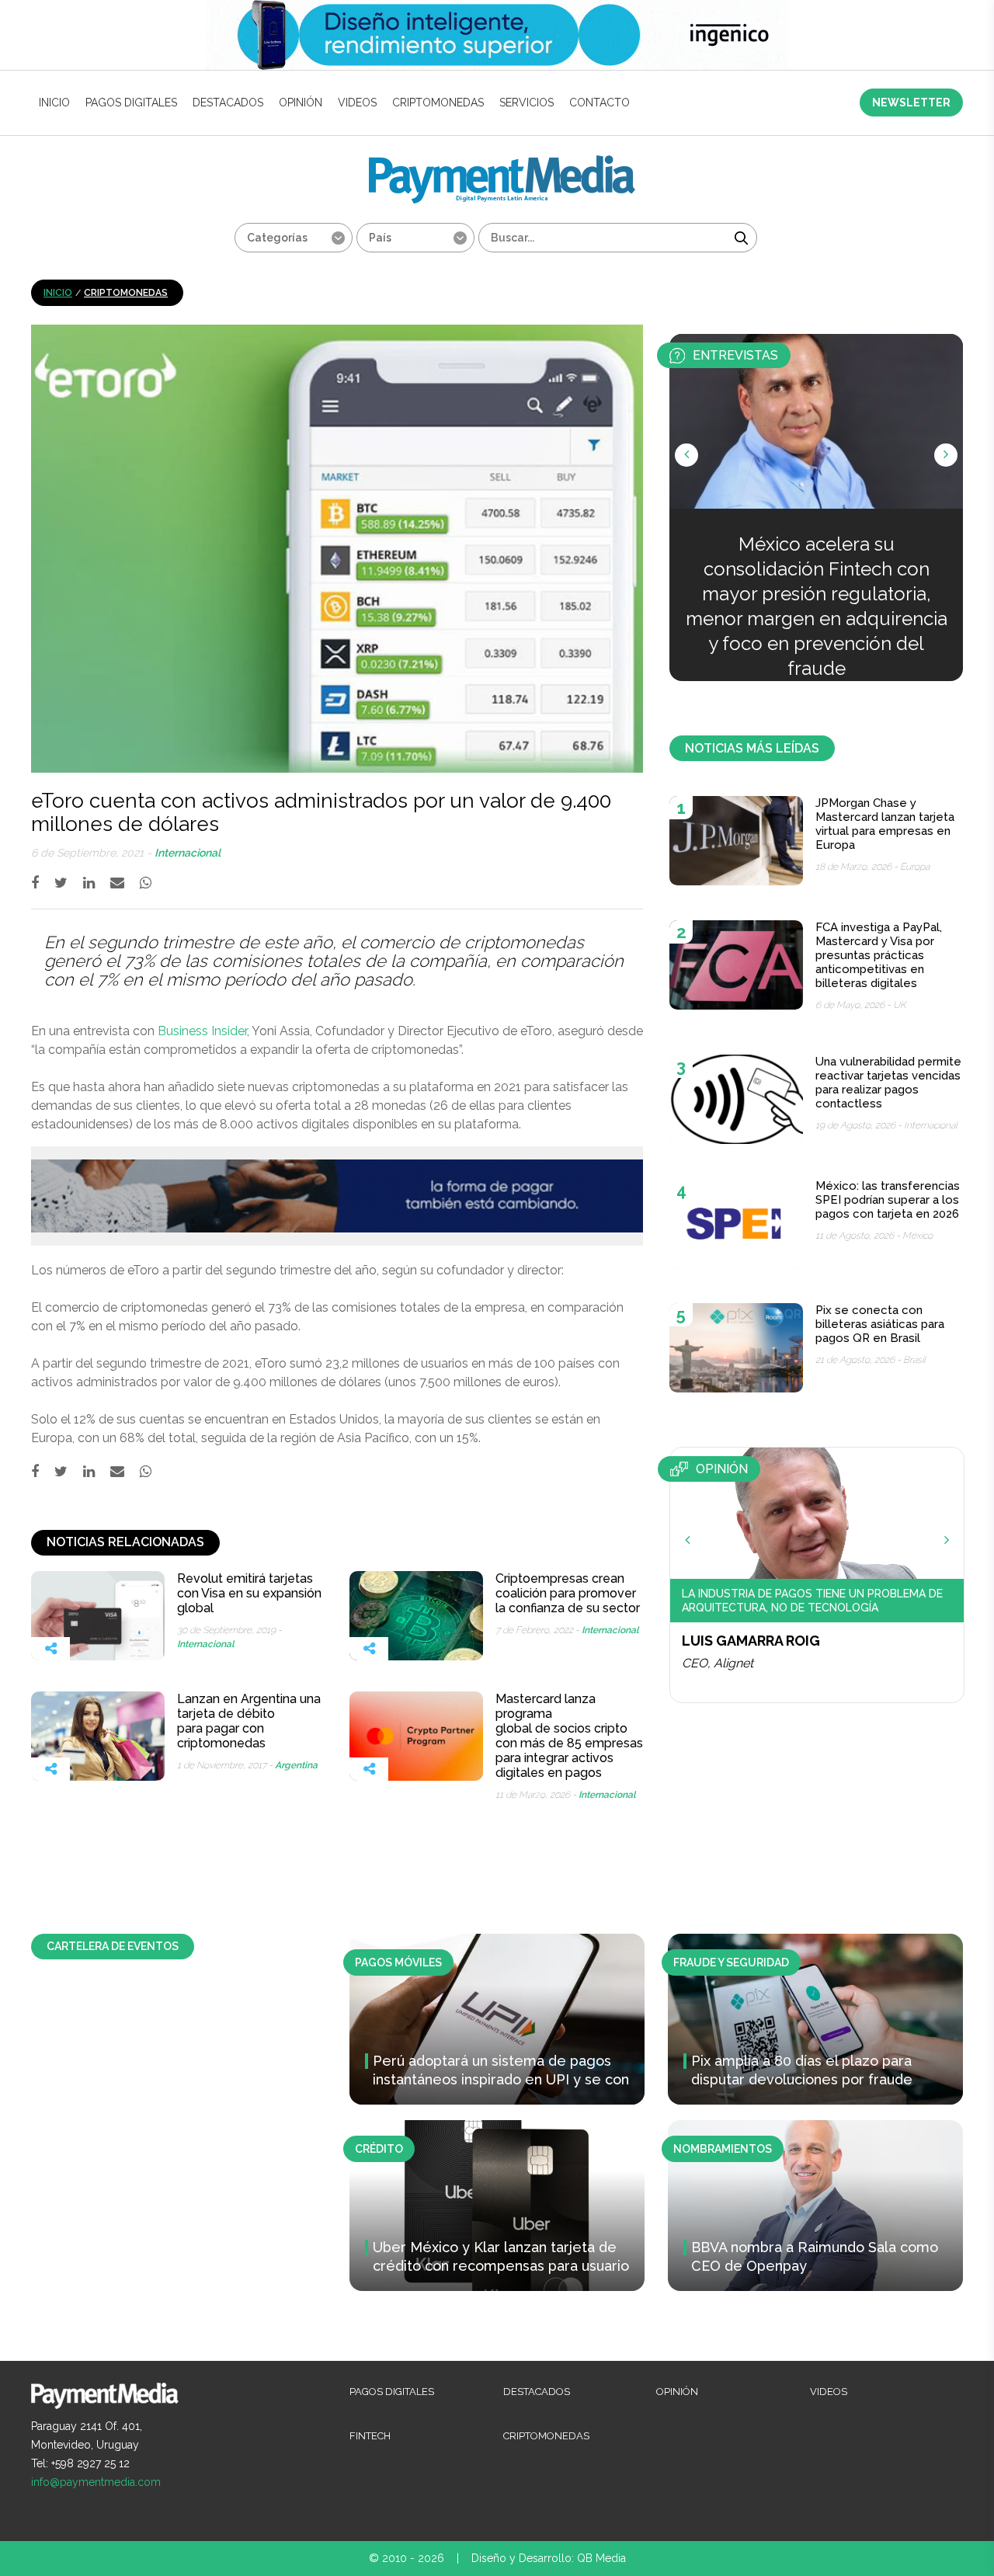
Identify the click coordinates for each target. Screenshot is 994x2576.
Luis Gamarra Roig (751, 1641)
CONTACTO (600, 103)
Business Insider (202, 1031)
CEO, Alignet (718, 1663)
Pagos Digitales (131, 103)
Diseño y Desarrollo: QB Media (549, 2558)
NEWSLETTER (911, 103)
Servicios (527, 103)
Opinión (301, 103)
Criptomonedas (438, 103)
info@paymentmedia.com (96, 2482)
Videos (357, 103)
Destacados (228, 103)
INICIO (54, 103)
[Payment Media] (502, 162)
